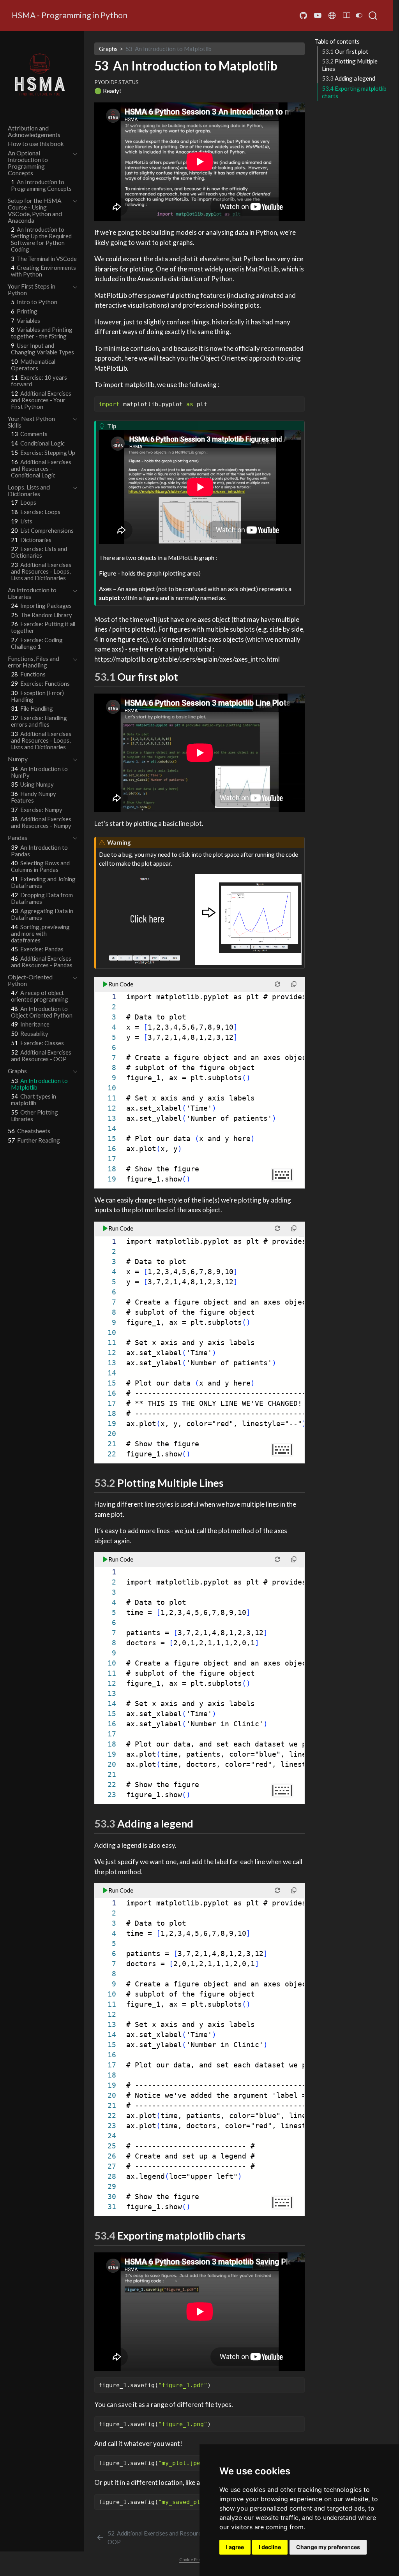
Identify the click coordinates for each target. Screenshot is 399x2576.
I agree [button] (235, 2547)
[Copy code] (294, 984)
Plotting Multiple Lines (350, 65)
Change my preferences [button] (328, 2547)
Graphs (108, 49)
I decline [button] (270, 2547)
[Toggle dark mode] (359, 15)
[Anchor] (185, 676)
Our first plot (345, 51)
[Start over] (278, 984)
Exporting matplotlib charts (354, 92)
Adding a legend (349, 78)
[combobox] (373, 16)
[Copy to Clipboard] (300, 399)
